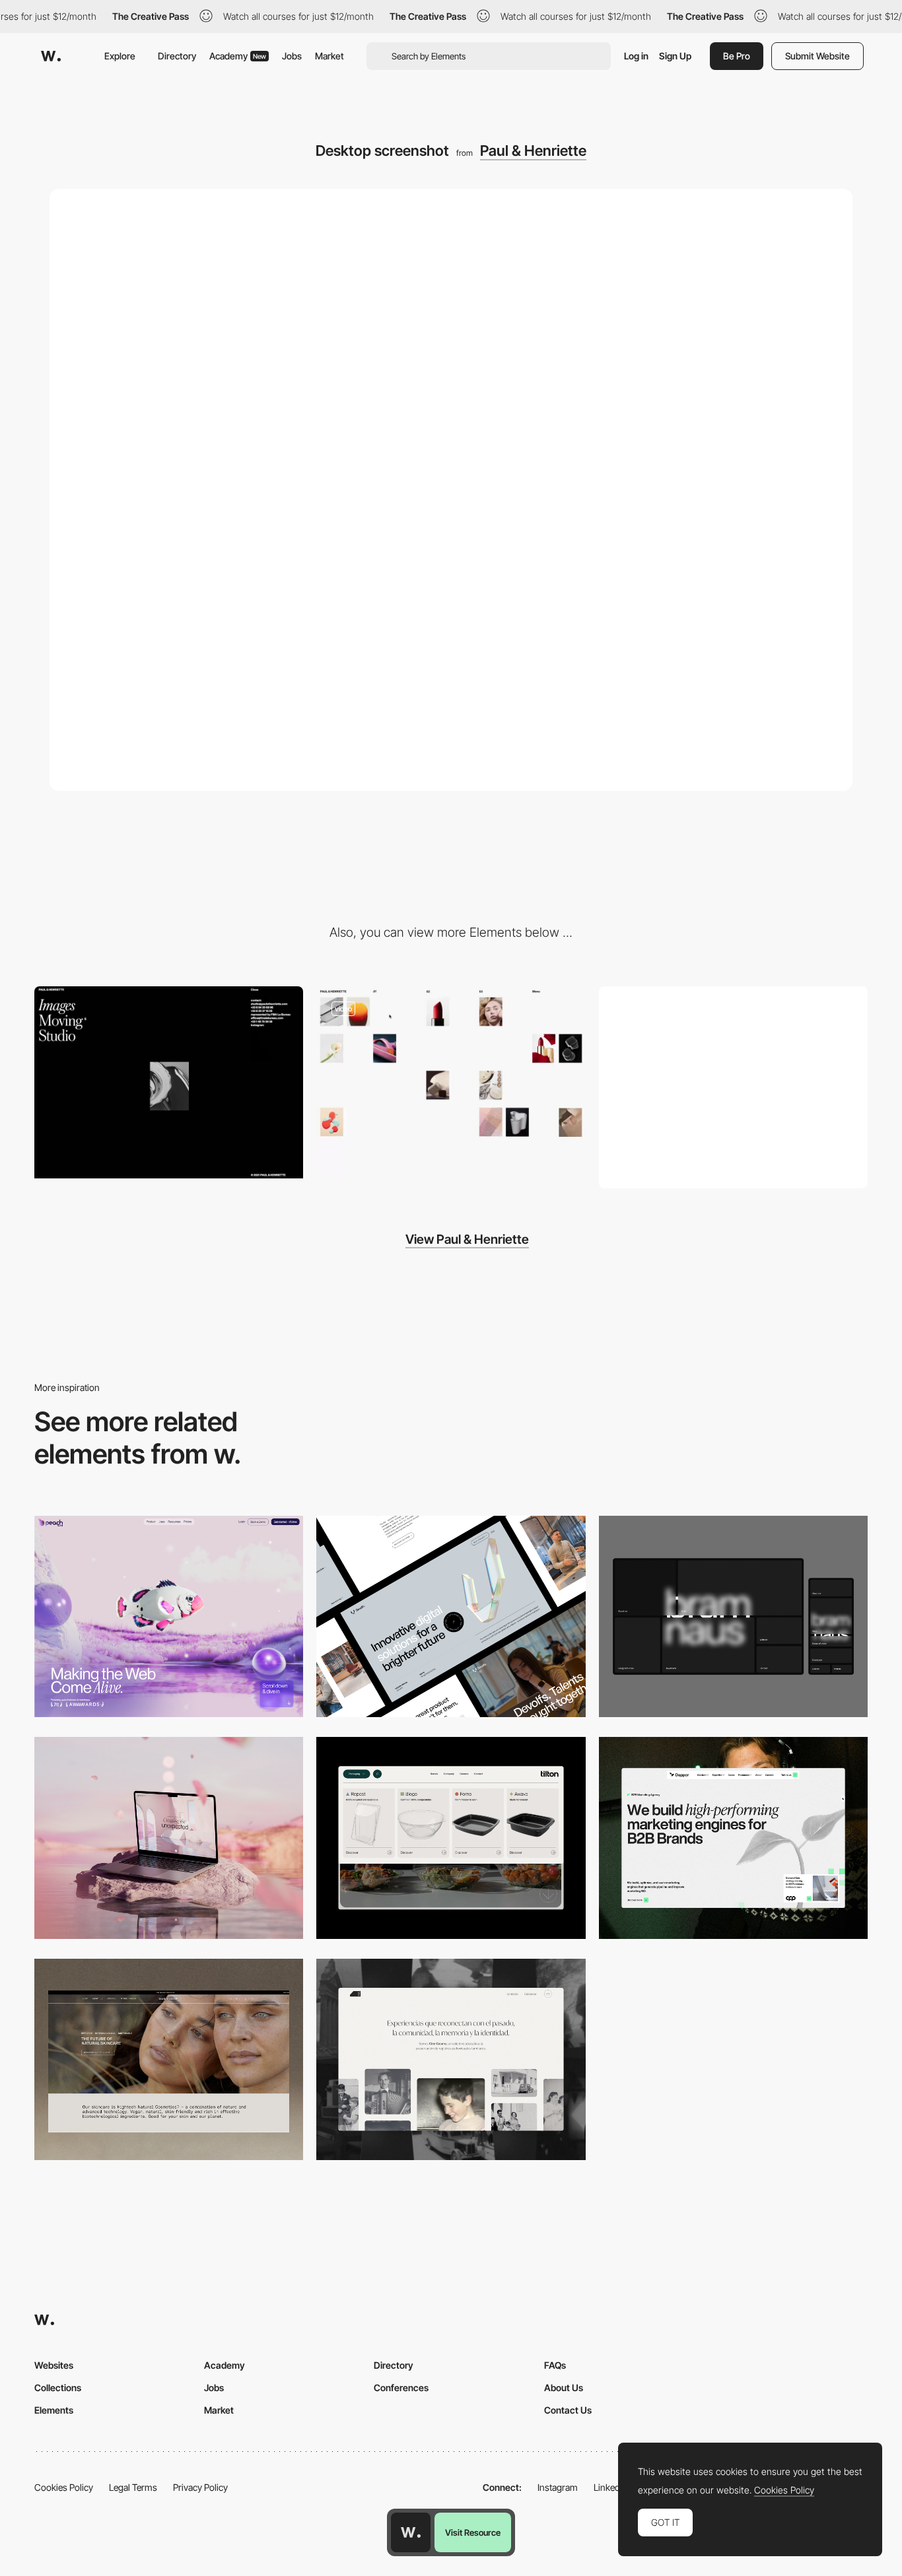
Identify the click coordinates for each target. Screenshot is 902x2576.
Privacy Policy (200, 2487)
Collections (58, 2388)
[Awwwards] (51, 56)
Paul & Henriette (533, 151)
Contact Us (568, 2410)
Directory (177, 56)
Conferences (401, 2388)
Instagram (558, 2487)
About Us (564, 2388)
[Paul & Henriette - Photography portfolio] (451, 1082)
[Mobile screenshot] (733, 1087)
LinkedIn (610, 2487)
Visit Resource (473, 2532)
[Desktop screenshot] (451, 2059)
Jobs (292, 56)
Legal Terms (133, 2487)
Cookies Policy (64, 2487)
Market (330, 56)
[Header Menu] (451, 1838)
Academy (238, 56)
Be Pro (737, 56)
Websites (54, 2365)
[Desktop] (169, 1616)
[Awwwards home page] (411, 2532)
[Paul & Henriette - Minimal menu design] (169, 1082)
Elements (54, 2410)
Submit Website (817, 56)
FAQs (555, 2365)
